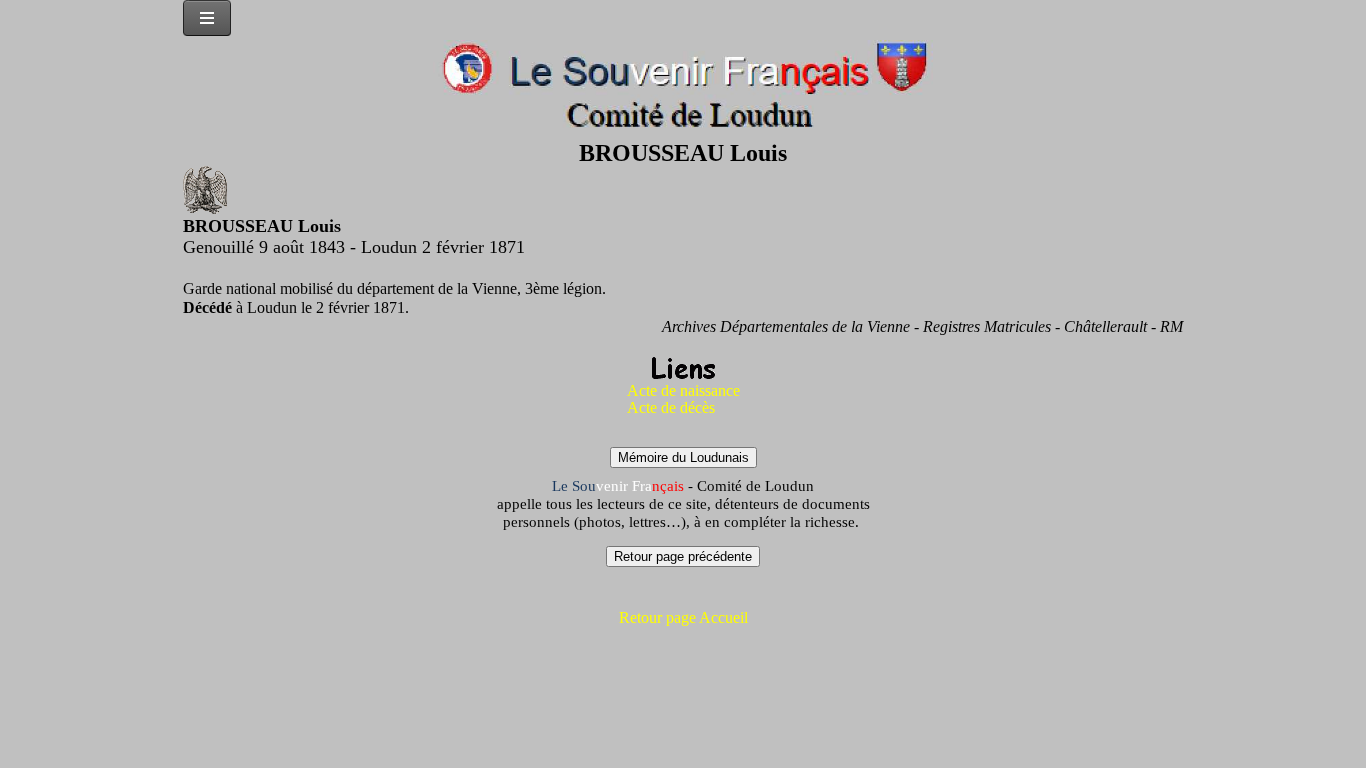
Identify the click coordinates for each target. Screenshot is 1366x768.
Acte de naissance (683, 390)
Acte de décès (671, 407)
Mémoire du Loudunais (683, 457)
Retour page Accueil (683, 617)
